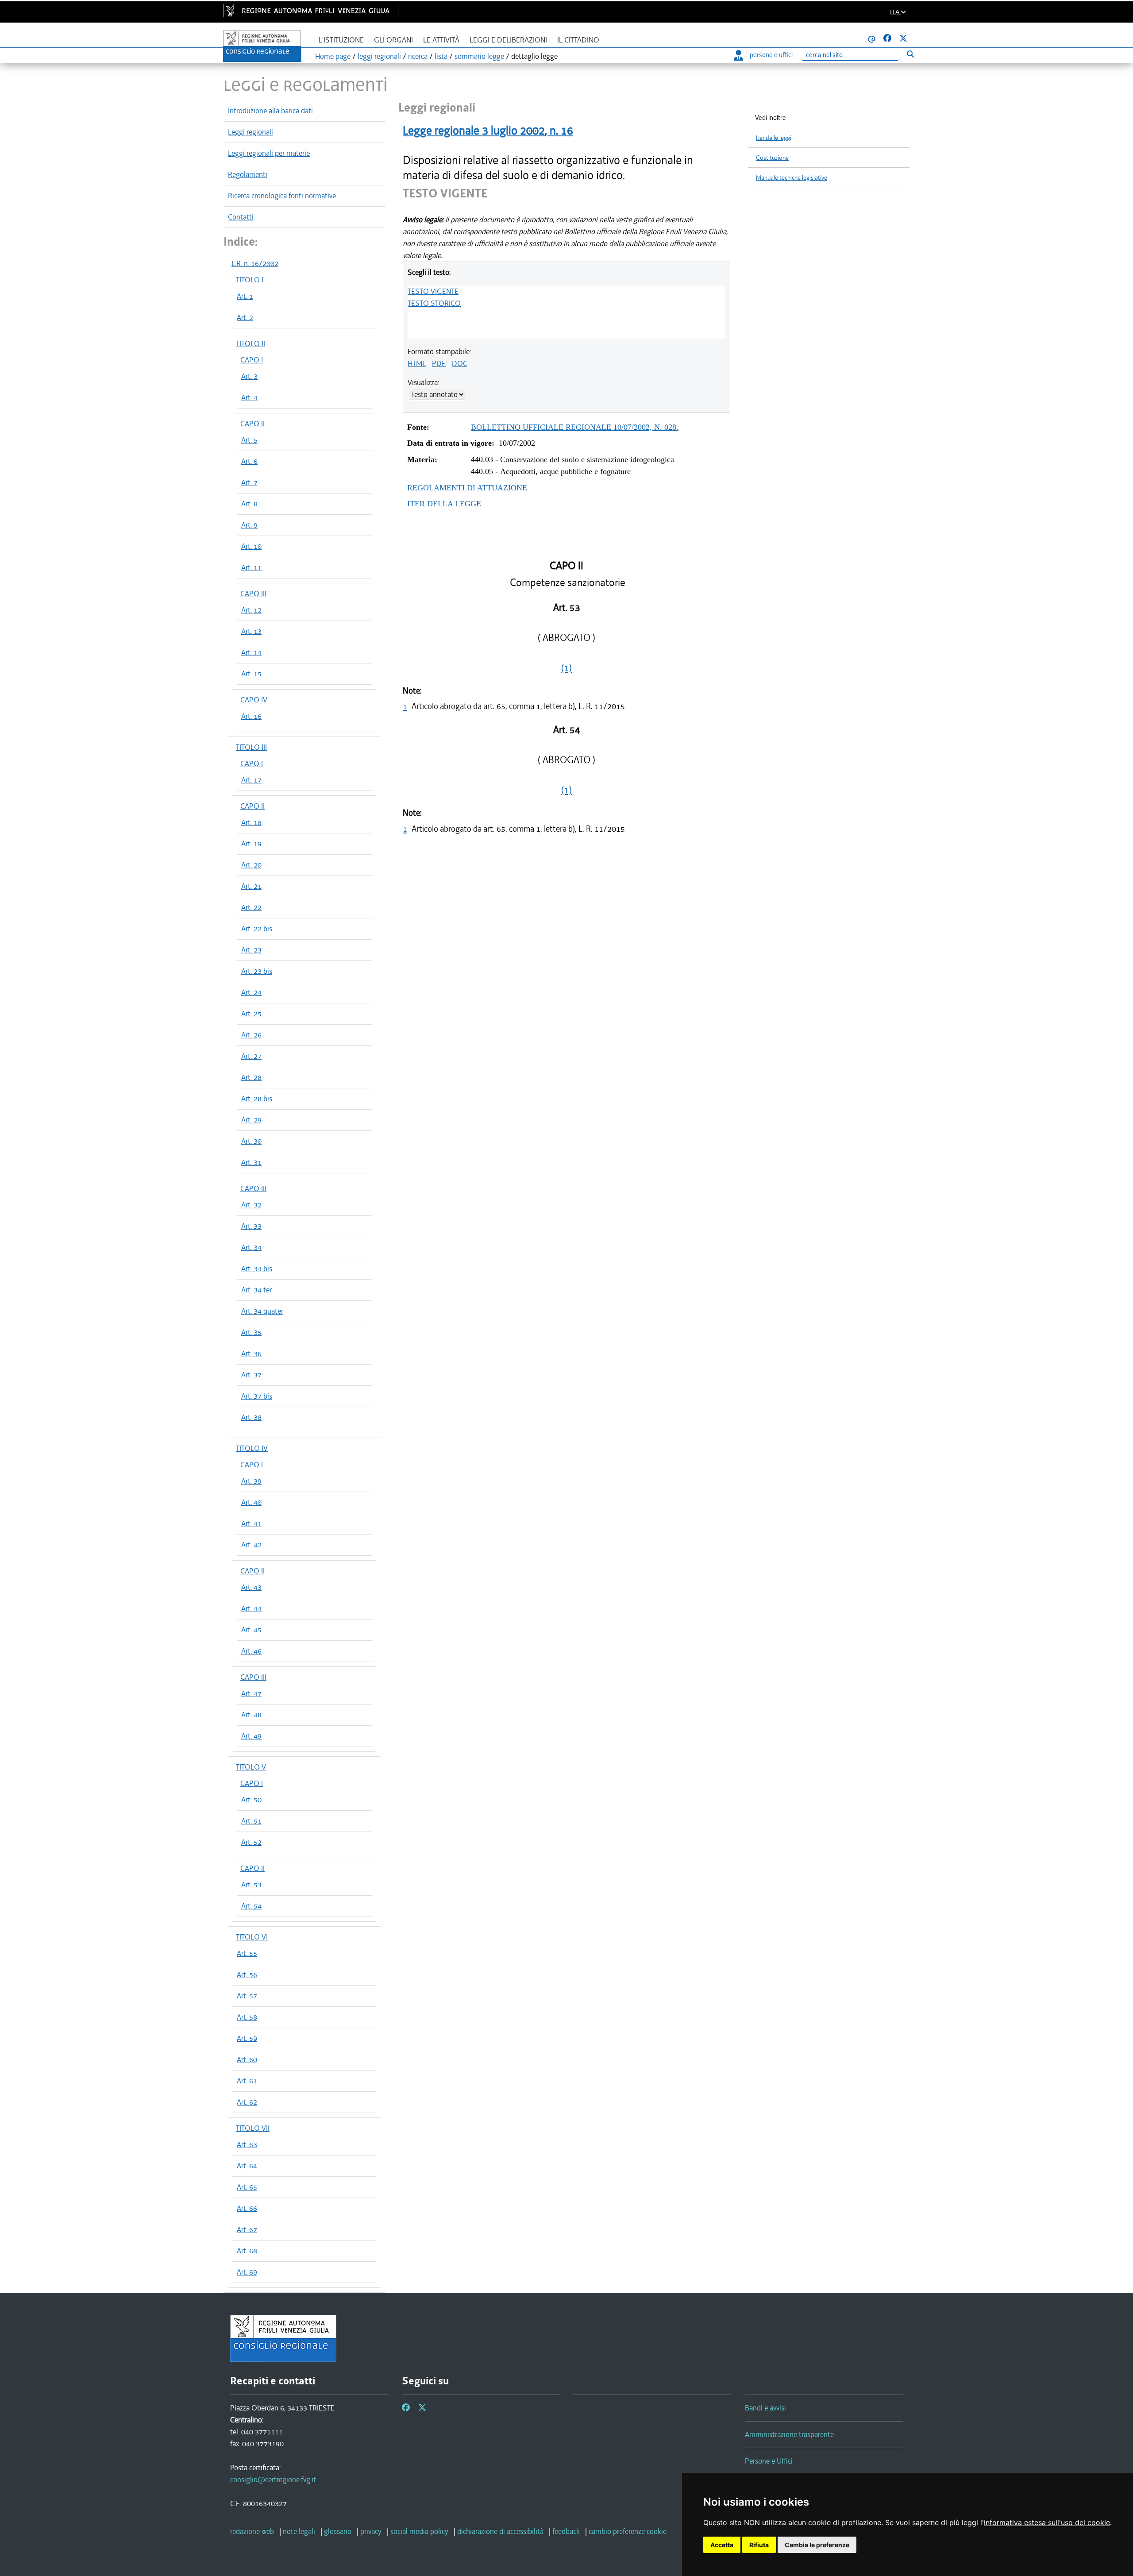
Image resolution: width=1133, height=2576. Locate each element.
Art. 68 (247, 2251)
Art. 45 (251, 1630)
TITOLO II (250, 343)
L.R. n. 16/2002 (255, 263)
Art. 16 (251, 716)
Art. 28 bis (257, 1099)
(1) (566, 668)
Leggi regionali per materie (269, 153)
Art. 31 (251, 1162)
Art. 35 (251, 1332)
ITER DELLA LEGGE (444, 504)
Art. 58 (247, 2017)
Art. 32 (251, 1205)
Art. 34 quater (262, 1311)
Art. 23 (251, 950)
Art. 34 (251, 1247)
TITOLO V (251, 1767)
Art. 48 (251, 1715)
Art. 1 (245, 296)
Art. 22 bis (257, 929)
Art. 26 (251, 1035)
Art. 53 (251, 1885)
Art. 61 (247, 2081)
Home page (333, 56)
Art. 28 (251, 1077)
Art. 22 (251, 907)
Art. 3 (249, 376)
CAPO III (253, 594)
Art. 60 (247, 2059)
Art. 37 (251, 1375)
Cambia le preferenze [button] (817, 2545)
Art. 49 (251, 1736)
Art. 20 (251, 865)
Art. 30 (251, 1141)
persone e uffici (771, 55)
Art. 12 (251, 610)
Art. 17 (251, 780)
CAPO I (252, 360)
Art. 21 (251, 886)
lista (441, 56)
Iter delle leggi (774, 138)
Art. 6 (249, 461)
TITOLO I (250, 280)
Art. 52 (251, 1842)
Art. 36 (251, 1354)
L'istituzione (341, 40)
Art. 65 (247, 2187)
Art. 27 (251, 1056)
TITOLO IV (252, 1448)
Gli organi (393, 40)
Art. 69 (247, 2272)
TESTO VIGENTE (433, 291)
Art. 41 (251, 1523)
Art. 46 (251, 1651)
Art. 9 (249, 525)
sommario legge (479, 56)
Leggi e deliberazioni (508, 40)
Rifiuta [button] (759, 2545)
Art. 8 (249, 504)
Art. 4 (249, 397)
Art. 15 (251, 674)
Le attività (441, 40)
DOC (460, 363)
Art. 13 (251, 631)
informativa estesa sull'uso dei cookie (1047, 2522)
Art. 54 (251, 1906)
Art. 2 (245, 317)
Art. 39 (251, 1481)
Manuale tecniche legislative (792, 178)
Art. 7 (249, 482)
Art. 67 (247, 2229)
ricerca (418, 56)
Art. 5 (249, 440)
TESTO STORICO (434, 303)
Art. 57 (247, 1996)
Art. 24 (251, 992)
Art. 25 (251, 1014)
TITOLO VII (253, 2128)
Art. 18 (251, 822)
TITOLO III (251, 747)
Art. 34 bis (257, 1269)
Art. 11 (251, 567)
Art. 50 (251, 1800)
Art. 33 (251, 1226)
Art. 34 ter (256, 1290)
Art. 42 (251, 1545)
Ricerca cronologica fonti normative (282, 196)
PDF (439, 363)
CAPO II (252, 424)
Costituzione (772, 158)
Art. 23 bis (257, 971)
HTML (417, 363)
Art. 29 (251, 1120)
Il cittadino (578, 40)
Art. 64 (247, 2166)
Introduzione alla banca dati (270, 111)
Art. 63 (247, 2144)
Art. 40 (251, 1502)
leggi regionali (379, 56)
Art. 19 (251, 844)
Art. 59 (247, 2038)
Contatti (241, 217)
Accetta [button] (722, 2545)
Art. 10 (251, 546)
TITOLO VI (252, 1937)
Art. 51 (251, 1821)
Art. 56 (247, 1974)
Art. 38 (251, 1417)
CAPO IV (254, 700)
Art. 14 (251, 652)
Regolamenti (248, 174)
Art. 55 (247, 1953)
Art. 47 (251, 1693)
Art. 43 (251, 1587)
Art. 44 (251, 1608)
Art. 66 (247, 2208)
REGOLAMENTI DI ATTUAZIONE (467, 488)
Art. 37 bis (257, 1396)
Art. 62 (247, 2102)
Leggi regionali (250, 132)
